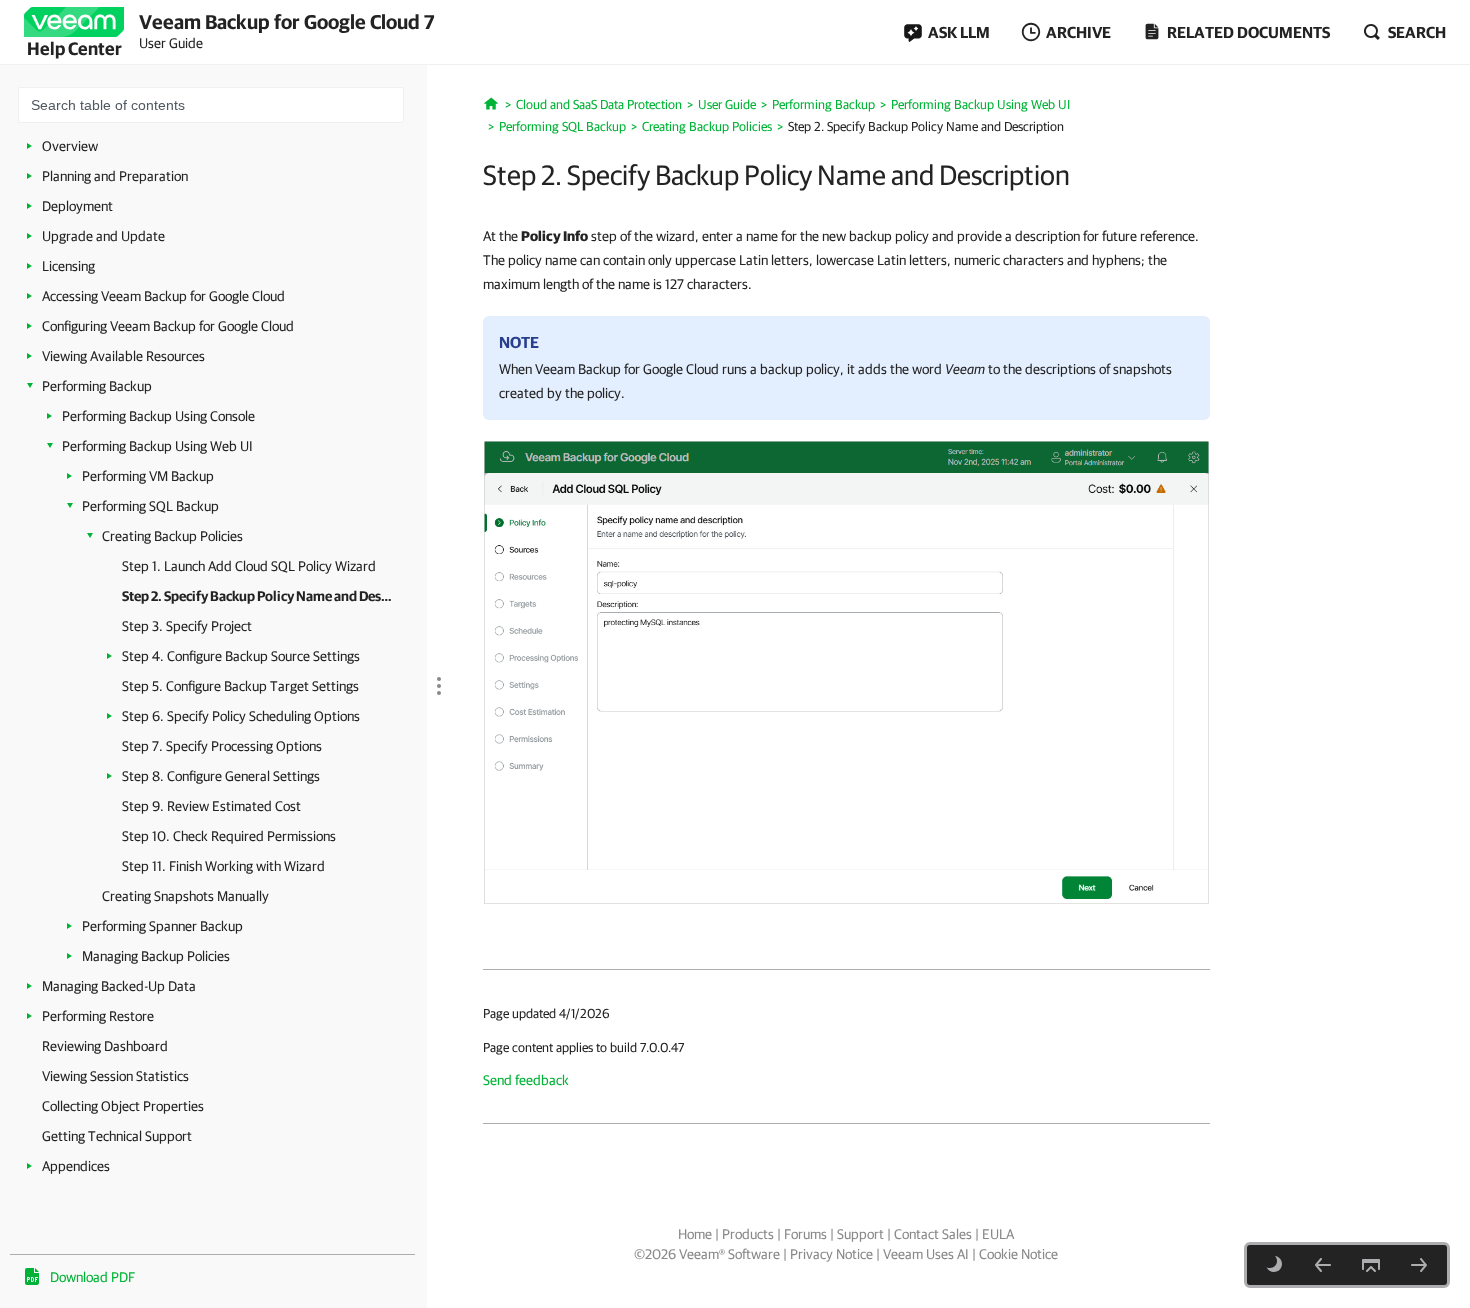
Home (695, 1234)
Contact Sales (933, 1234)
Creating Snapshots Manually (185, 896)
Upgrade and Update (103, 236)
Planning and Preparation (115, 176)
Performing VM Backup (148, 476)
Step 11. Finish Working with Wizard (223, 866)
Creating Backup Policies (172, 536)
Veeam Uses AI (926, 1254)
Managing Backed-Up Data (119, 986)
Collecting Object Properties (123, 1106)
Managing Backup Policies (156, 956)
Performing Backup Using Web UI (157, 446)
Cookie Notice (1018, 1254)
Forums (805, 1234)
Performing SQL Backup (150, 506)
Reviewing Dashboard (105, 1046)
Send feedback (526, 1080)
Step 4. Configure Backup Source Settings (241, 656)
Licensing (68, 266)
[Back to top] (1371, 1265)
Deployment (77, 206)
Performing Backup (97, 386)
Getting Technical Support (117, 1136)
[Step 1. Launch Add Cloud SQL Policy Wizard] (1323, 1265)
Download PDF (92, 1277)
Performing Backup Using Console (158, 416)
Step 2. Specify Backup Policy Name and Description (259, 596)
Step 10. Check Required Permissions (229, 836)
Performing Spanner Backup (162, 926)
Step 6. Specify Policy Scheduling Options (241, 716)
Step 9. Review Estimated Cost (211, 806)
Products (748, 1234)
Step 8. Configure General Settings (221, 776)
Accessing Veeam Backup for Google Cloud (163, 296)
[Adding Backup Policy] (846, 671)
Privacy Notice (831, 1254)
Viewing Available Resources (123, 356)
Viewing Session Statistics (115, 1076)
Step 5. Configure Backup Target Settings (240, 686)
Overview (70, 146)
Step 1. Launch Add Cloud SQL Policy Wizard (249, 566)
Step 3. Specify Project (187, 626)
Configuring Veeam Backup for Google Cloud (168, 326)
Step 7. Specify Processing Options (222, 746)
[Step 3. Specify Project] (1419, 1265)
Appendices (76, 1166)
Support (860, 1234)
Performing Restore (98, 1016)
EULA (998, 1234)
